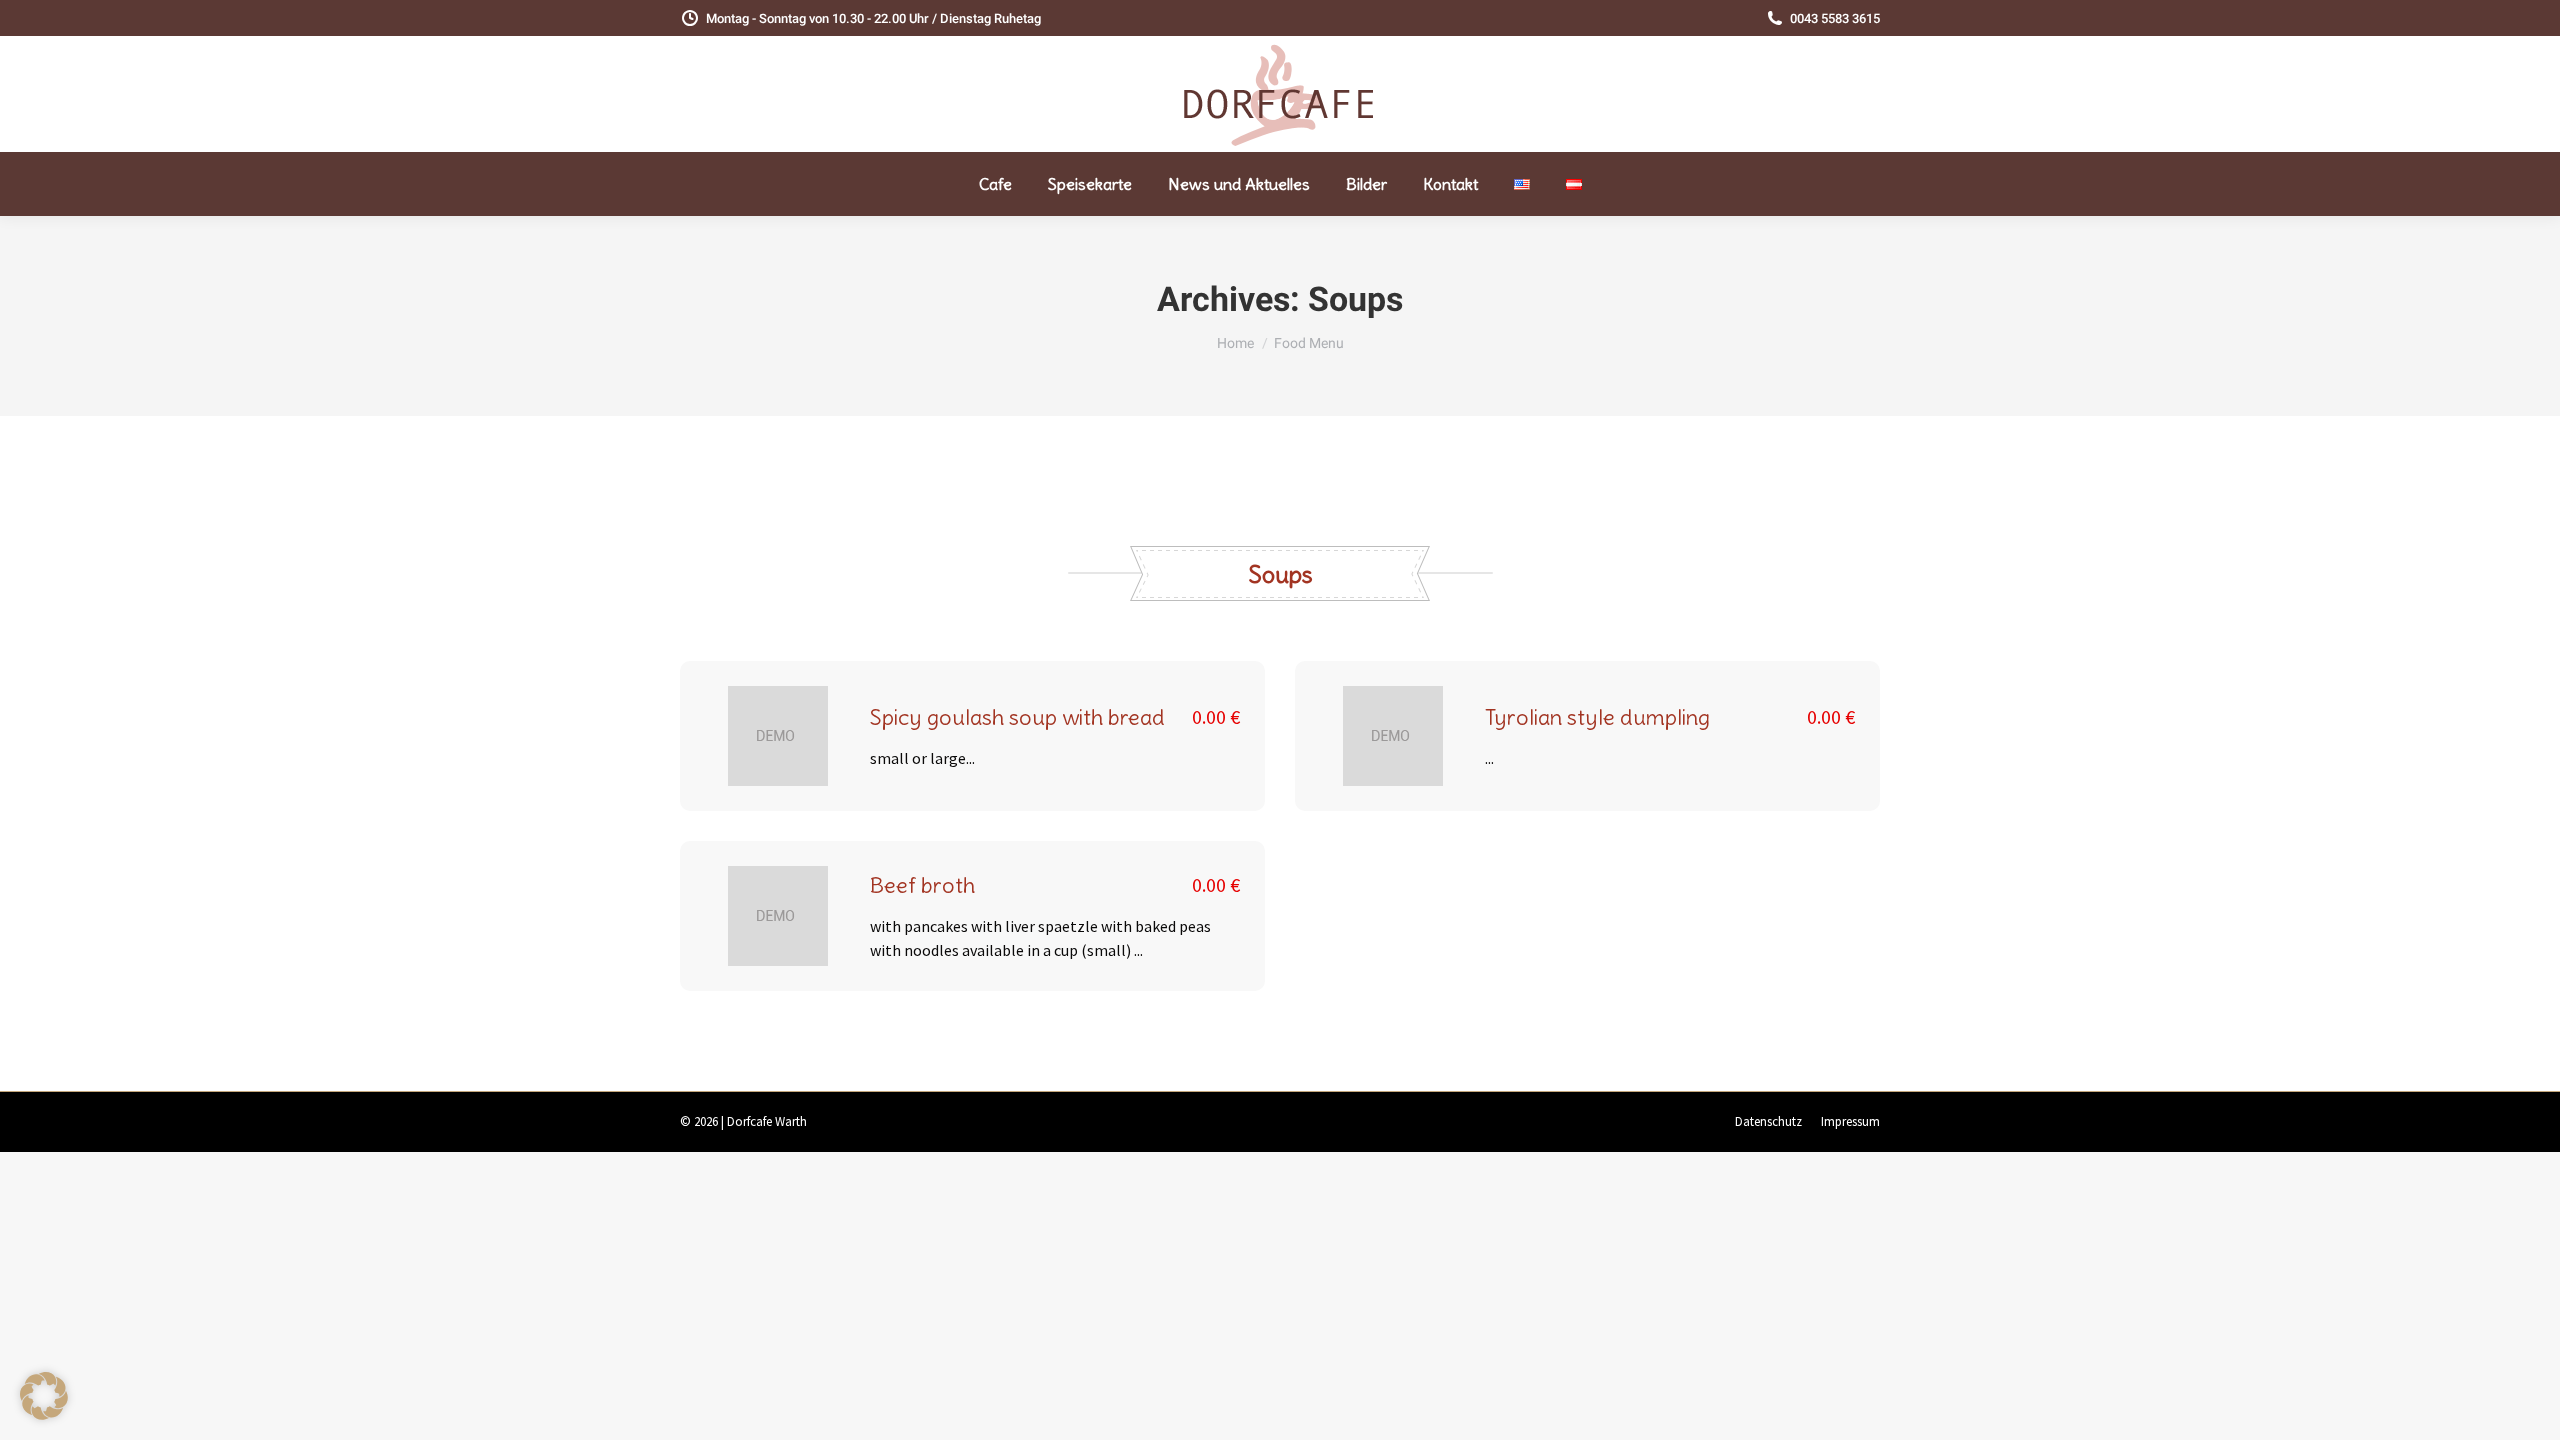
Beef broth (922, 885)
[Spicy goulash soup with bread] (778, 736)
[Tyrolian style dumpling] (1393, 736)
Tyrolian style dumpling (1597, 717)
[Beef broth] (778, 916)
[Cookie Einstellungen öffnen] (44, 1414)
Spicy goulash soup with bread (1017, 717)
